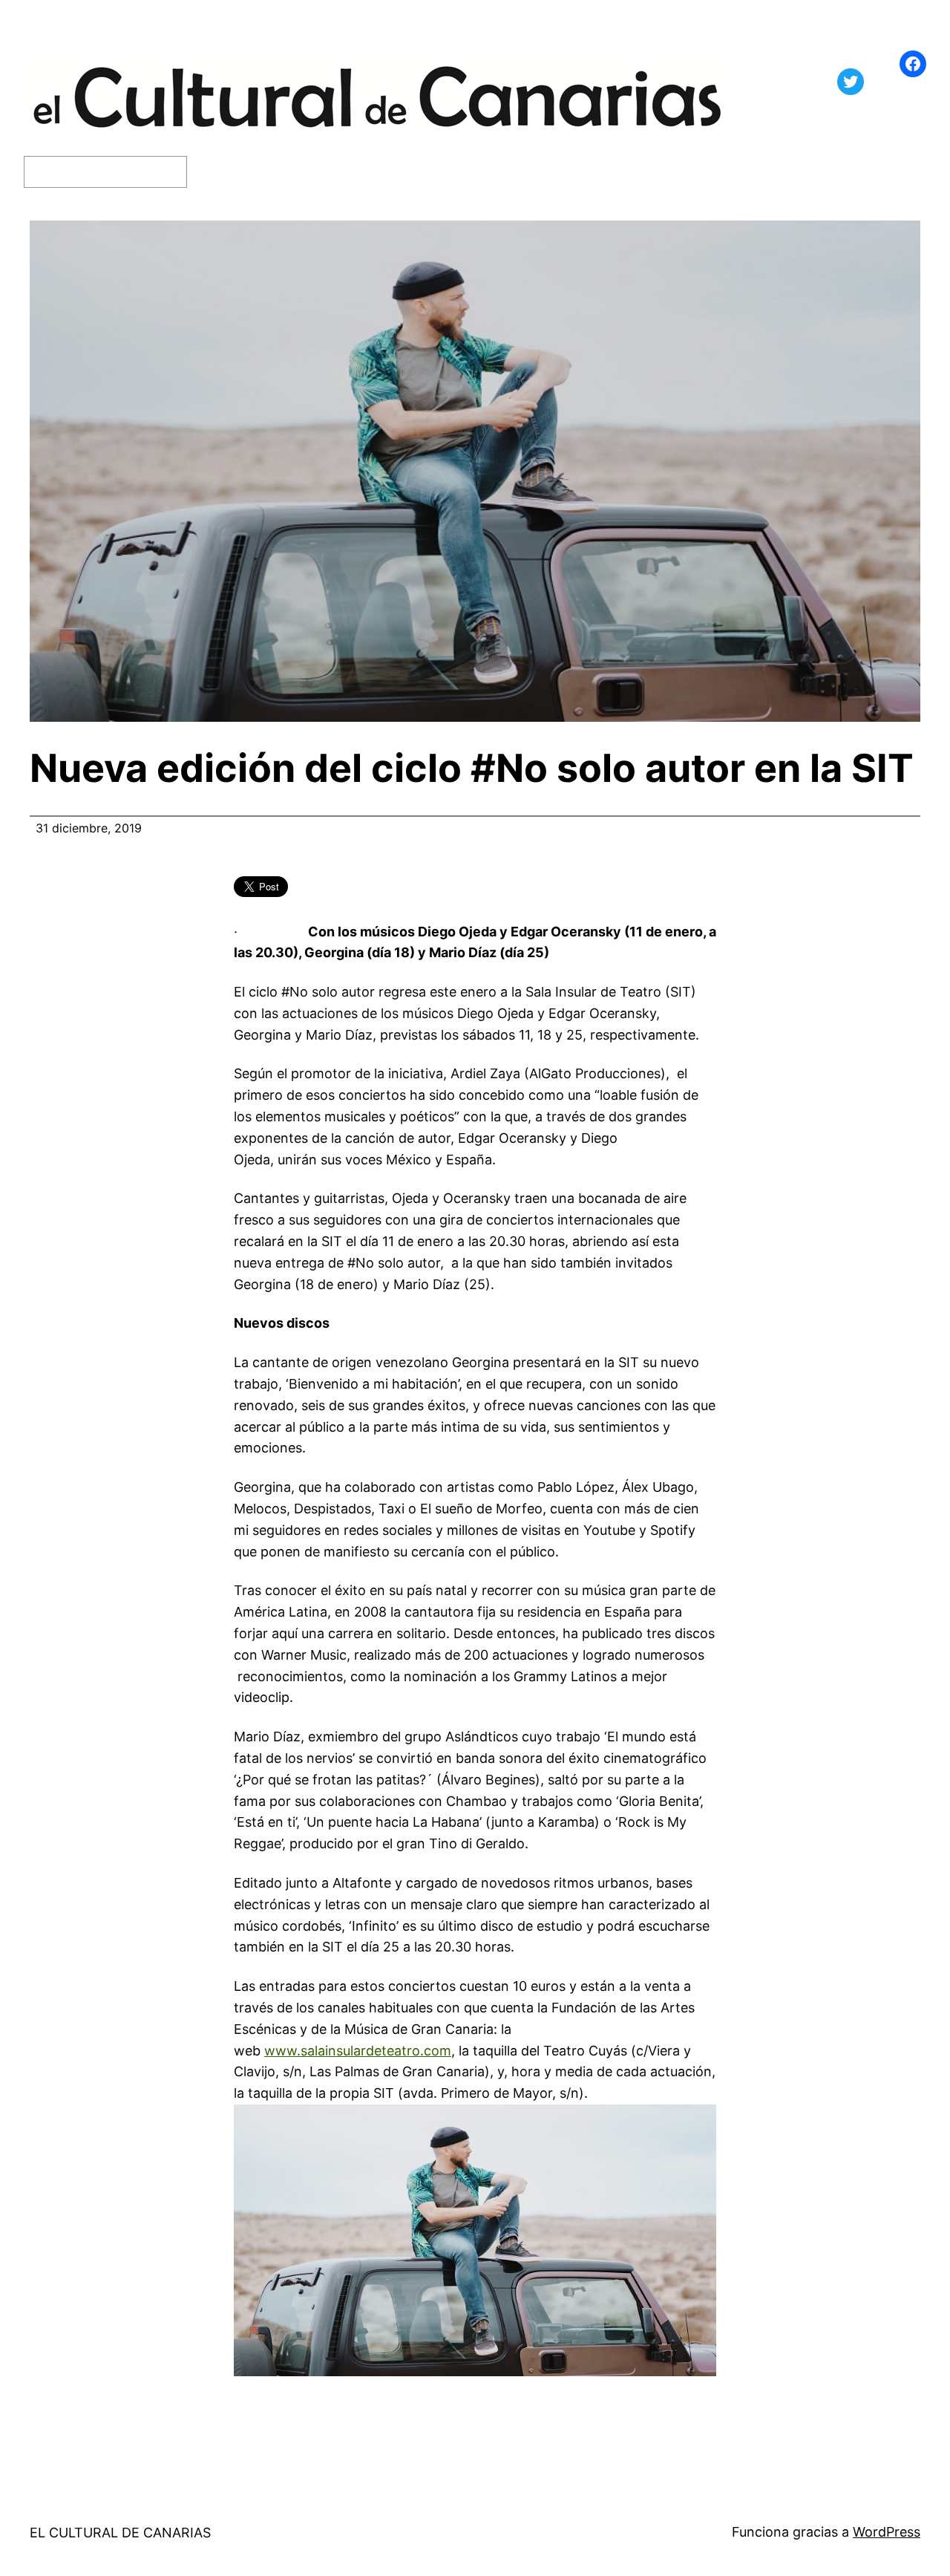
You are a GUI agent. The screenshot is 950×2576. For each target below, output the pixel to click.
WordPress (887, 2532)
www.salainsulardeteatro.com (358, 2051)
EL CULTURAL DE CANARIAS (120, 2533)
